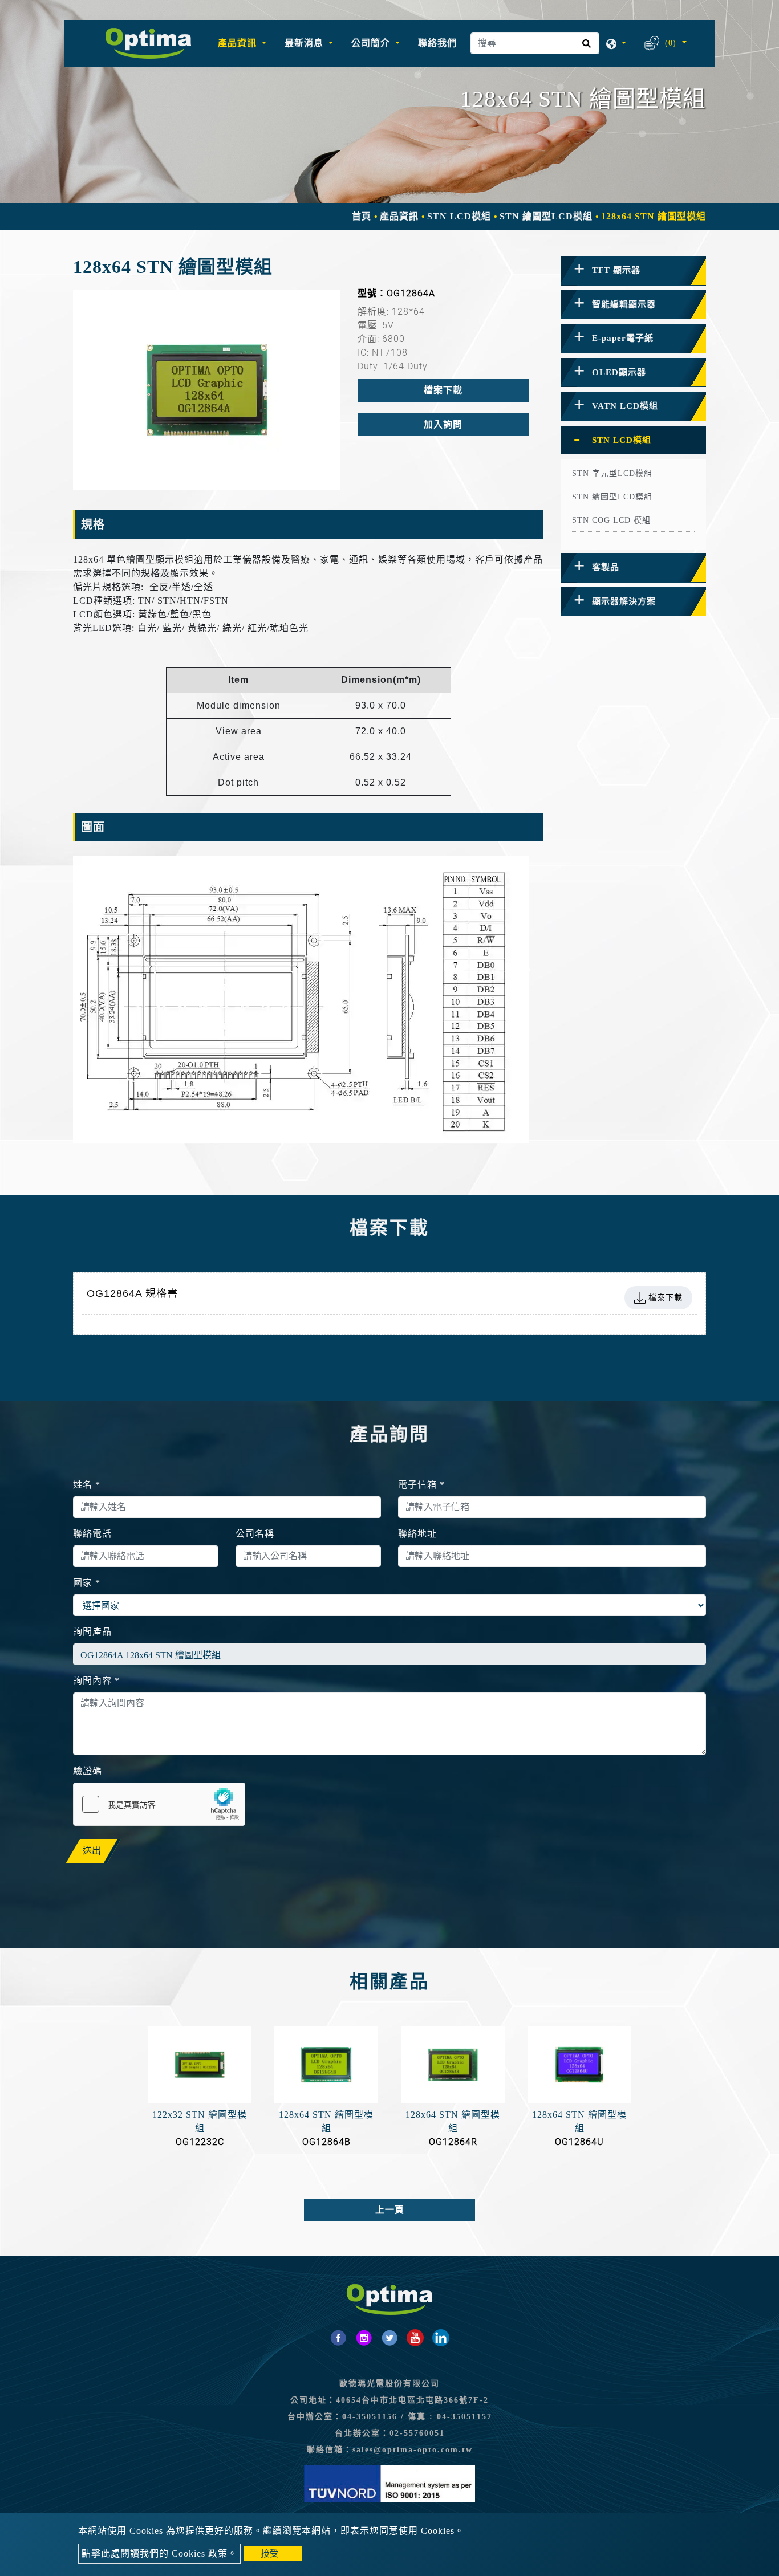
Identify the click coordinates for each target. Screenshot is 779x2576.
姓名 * (87, 1485)
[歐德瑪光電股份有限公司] (148, 43)
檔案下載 (443, 390)
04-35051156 (370, 2417)
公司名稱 (255, 1534)
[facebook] (338, 2338)
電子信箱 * (421, 1485)
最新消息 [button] (305, 43)
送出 (92, 1851)
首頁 (362, 216)
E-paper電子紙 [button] (623, 338)
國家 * (87, 1583)
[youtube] (415, 2338)
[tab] (633, 271)
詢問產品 (92, 1632)
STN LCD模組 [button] (622, 440)
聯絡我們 (437, 43)
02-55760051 (417, 2433)
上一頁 (390, 2210)
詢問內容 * (96, 1681)
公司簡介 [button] (372, 43)
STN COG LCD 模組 (611, 520)
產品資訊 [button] (239, 43)
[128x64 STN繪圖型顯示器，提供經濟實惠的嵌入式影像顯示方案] (207, 390)
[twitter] (389, 2338)
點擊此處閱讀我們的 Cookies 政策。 (159, 2553)
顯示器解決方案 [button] (624, 601)
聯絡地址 (417, 1534)
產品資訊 (399, 216)
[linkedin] (441, 2338)
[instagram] (364, 2338)
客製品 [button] (606, 567)
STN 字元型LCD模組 (612, 473)
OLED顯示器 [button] (619, 372)
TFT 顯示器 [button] (616, 270)
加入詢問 (443, 424)
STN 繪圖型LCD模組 (546, 216)
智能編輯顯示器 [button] (624, 304)
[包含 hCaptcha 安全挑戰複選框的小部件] (159, 1804)
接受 (270, 2553)
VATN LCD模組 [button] (625, 406)
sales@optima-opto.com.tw (413, 2450)
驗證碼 (88, 1771)
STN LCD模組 (459, 216)
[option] (207, 390)
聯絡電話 (92, 1534)
